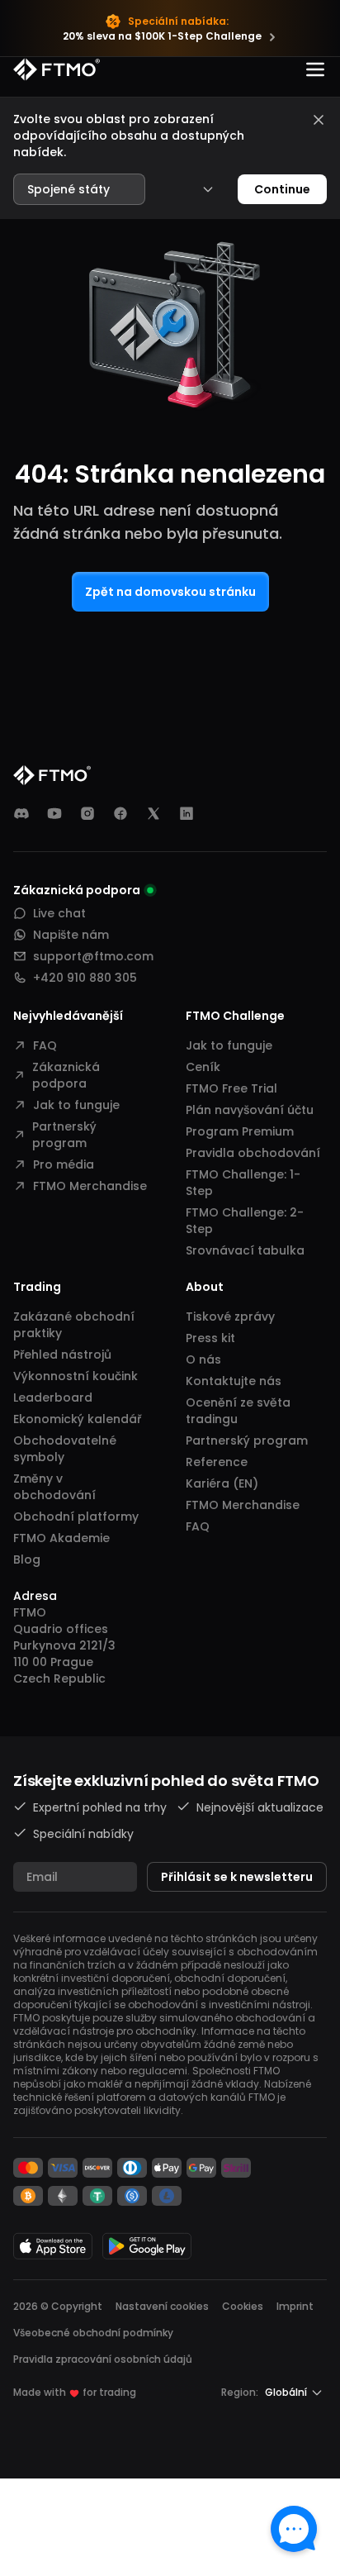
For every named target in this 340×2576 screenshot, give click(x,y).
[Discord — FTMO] (21, 813)
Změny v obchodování (54, 1487)
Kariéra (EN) (222, 1483)
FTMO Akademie (61, 1538)
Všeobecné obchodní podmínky (93, 2333)
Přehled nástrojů (62, 1355)
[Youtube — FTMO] (54, 813)
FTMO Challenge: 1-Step (243, 1183)
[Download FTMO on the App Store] (53, 2246)
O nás (203, 1359)
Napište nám (71, 935)
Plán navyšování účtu (250, 1110)
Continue (282, 189)
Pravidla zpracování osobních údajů (103, 2359)
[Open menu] (315, 69)
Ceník (203, 1067)
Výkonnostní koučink (76, 1376)
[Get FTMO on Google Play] (147, 2246)
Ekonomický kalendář (77, 1419)
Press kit (210, 1338)
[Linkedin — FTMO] (187, 813)
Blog (27, 1559)
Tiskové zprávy (230, 1317)
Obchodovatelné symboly (65, 1449)
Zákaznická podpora (66, 1075)
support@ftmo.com (93, 956)
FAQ (45, 1045)
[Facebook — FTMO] (120, 813)
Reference (217, 1462)
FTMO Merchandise (90, 1186)
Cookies (243, 2306)
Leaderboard (53, 1398)
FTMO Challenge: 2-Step (245, 1221)
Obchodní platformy (76, 1517)
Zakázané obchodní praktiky (74, 1325)
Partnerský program (64, 1135)
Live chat (59, 913)
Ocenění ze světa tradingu (238, 1411)
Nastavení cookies (162, 2307)
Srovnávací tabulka (245, 1250)
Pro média (64, 1164)
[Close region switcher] (319, 120)
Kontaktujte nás (234, 1381)
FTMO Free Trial (231, 1088)
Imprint (295, 2306)
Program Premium (240, 1131)
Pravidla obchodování (253, 1153)
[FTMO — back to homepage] (57, 69)
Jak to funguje (76, 1105)
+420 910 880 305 (85, 978)
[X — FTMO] (153, 813)
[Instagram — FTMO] (87, 813)
